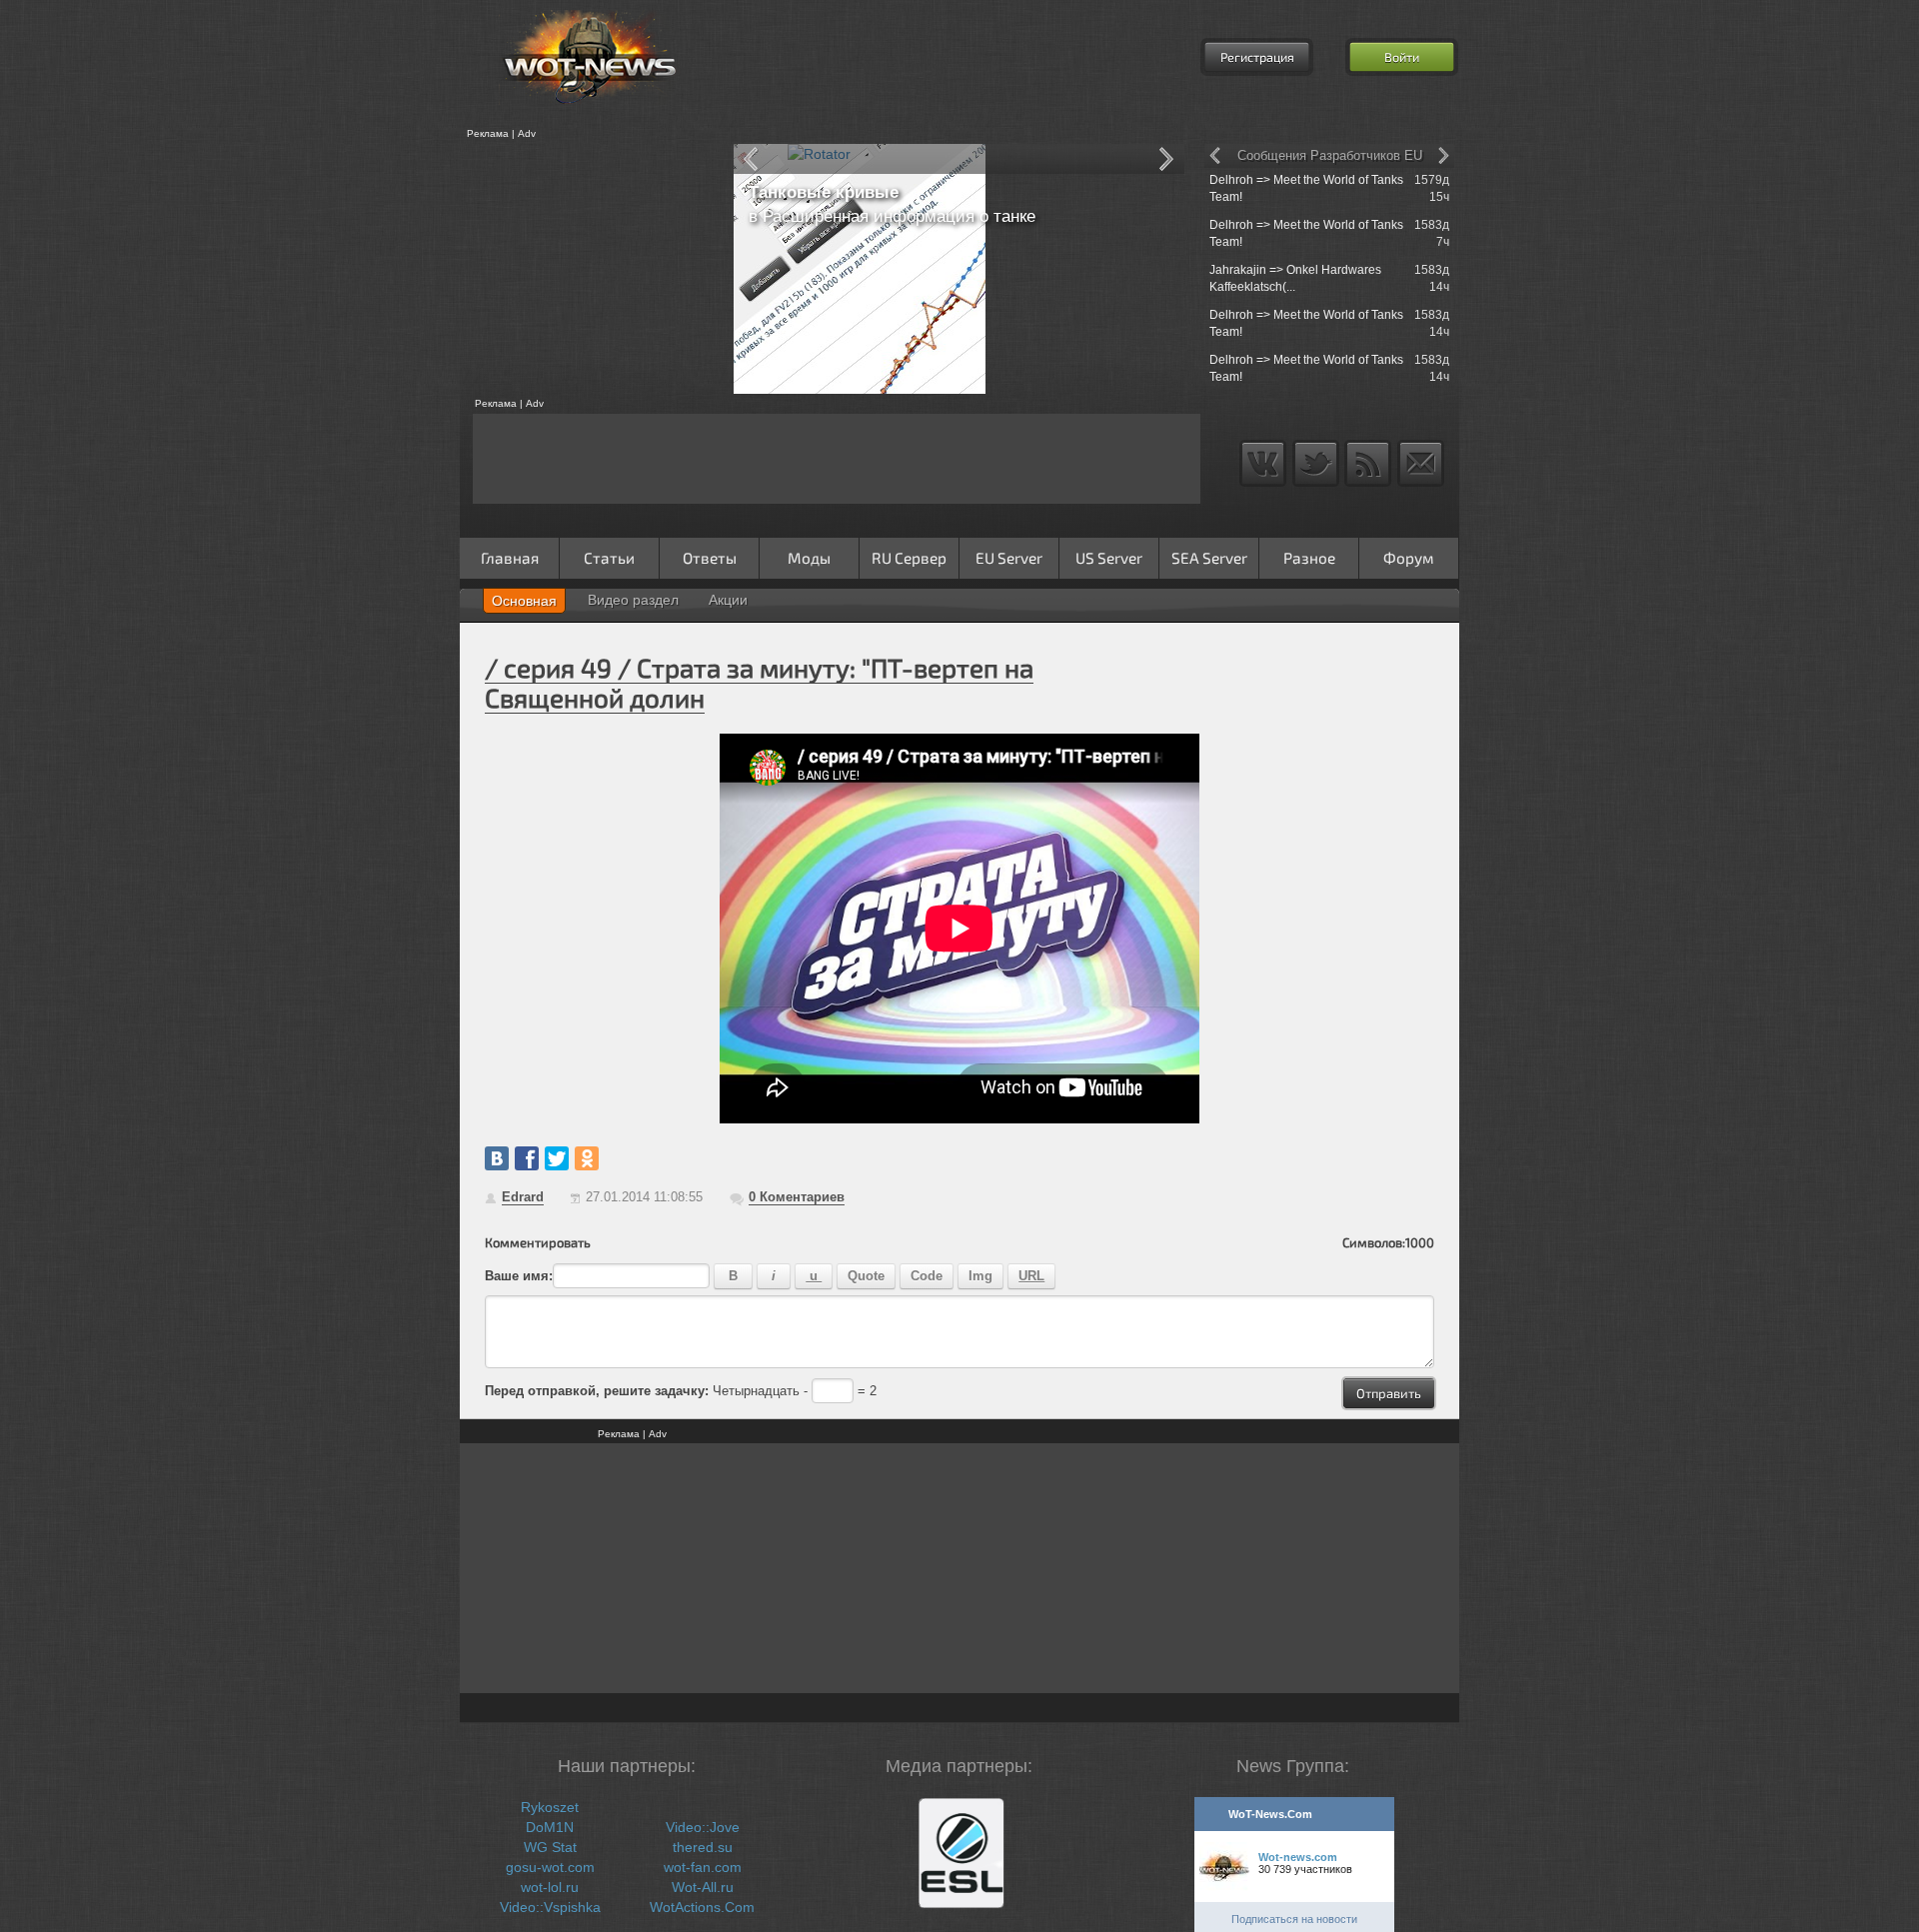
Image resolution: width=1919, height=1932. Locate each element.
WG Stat (550, 1847)
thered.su (703, 1847)
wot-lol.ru (550, 1887)
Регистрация (1257, 57)
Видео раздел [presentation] (633, 600)
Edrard (523, 1197)
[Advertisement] (590, 269)
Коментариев (797, 1197)
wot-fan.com (703, 1867)
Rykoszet (550, 1807)
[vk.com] (497, 1158)
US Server (1109, 558)
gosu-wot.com (550, 1867)
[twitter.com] (557, 1158)
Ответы (710, 558)
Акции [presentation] (728, 600)
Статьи (609, 558)
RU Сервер (909, 558)
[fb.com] (527, 1158)
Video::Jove (703, 1827)
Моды (809, 558)
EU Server (1009, 558)
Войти (1402, 57)
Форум (1409, 558)
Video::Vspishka (550, 1907)
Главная (510, 558)
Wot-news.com (1298, 1857)
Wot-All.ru (703, 1887)
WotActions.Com (702, 1907)
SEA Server (1209, 558)
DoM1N (550, 1827)
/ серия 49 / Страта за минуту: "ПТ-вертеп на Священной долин (759, 682)
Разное (1309, 558)
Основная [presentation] (524, 601)
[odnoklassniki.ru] (587, 1158)
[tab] (524, 601)
